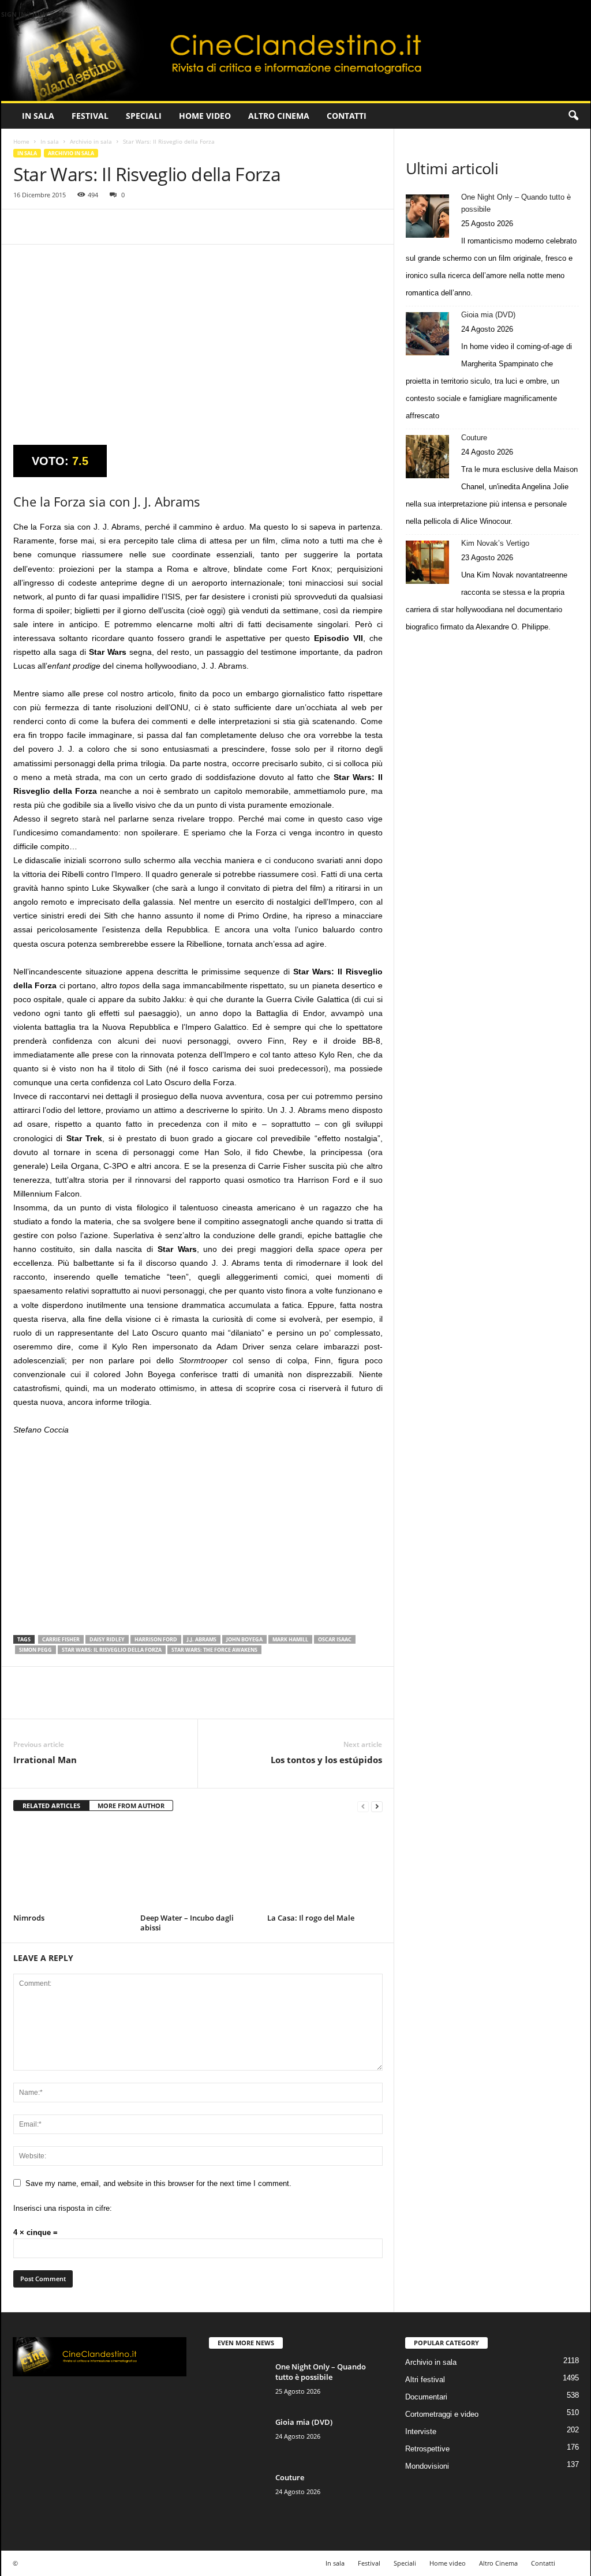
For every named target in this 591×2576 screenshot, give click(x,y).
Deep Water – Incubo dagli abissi (187, 1923)
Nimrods (29, 1918)
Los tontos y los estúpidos (326, 1760)
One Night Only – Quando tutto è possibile (516, 203)
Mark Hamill (290, 1639)
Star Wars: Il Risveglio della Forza (112, 1650)
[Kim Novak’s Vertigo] (427, 562)
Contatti (347, 116)
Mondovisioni (427, 2466)
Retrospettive (427, 2449)
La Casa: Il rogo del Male (311, 1918)
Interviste (421, 2431)
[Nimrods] (71, 1866)
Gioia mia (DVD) (488, 315)
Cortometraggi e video (442, 2414)
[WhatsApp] (104, 227)
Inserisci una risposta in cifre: (63, 2208)
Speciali (144, 116)
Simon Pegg (35, 1650)
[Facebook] (25, 227)
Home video (205, 116)
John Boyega (244, 1639)
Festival (90, 116)
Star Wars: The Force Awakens (214, 1650)
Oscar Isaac (335, 1639)
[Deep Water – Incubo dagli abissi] (198, 1866)
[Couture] (427, 457)
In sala (38, 116)
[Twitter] (51, 227)
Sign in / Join (24, 14)
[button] (573, 116)
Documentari (426, 2397)
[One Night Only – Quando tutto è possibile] (427, 216)
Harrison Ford (156, 1639)
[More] (132, 227)
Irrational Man (45, 1760)
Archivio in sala (91, 141)
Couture (474, 438)
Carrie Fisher (61, 1639)
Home (21, 141)
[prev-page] (363, 1806)
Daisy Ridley (107, 1639)
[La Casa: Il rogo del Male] (325, 1866)
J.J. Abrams (202, 1639)
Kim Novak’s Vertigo (495, 543)
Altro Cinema (279, 116)
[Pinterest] (78, 227)
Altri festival (425, 2380)
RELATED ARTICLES (51, 1806)
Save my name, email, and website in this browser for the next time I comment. (158, 2183)
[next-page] (377, 1806)
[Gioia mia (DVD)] (427, 334)
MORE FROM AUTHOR (131, 1806)
